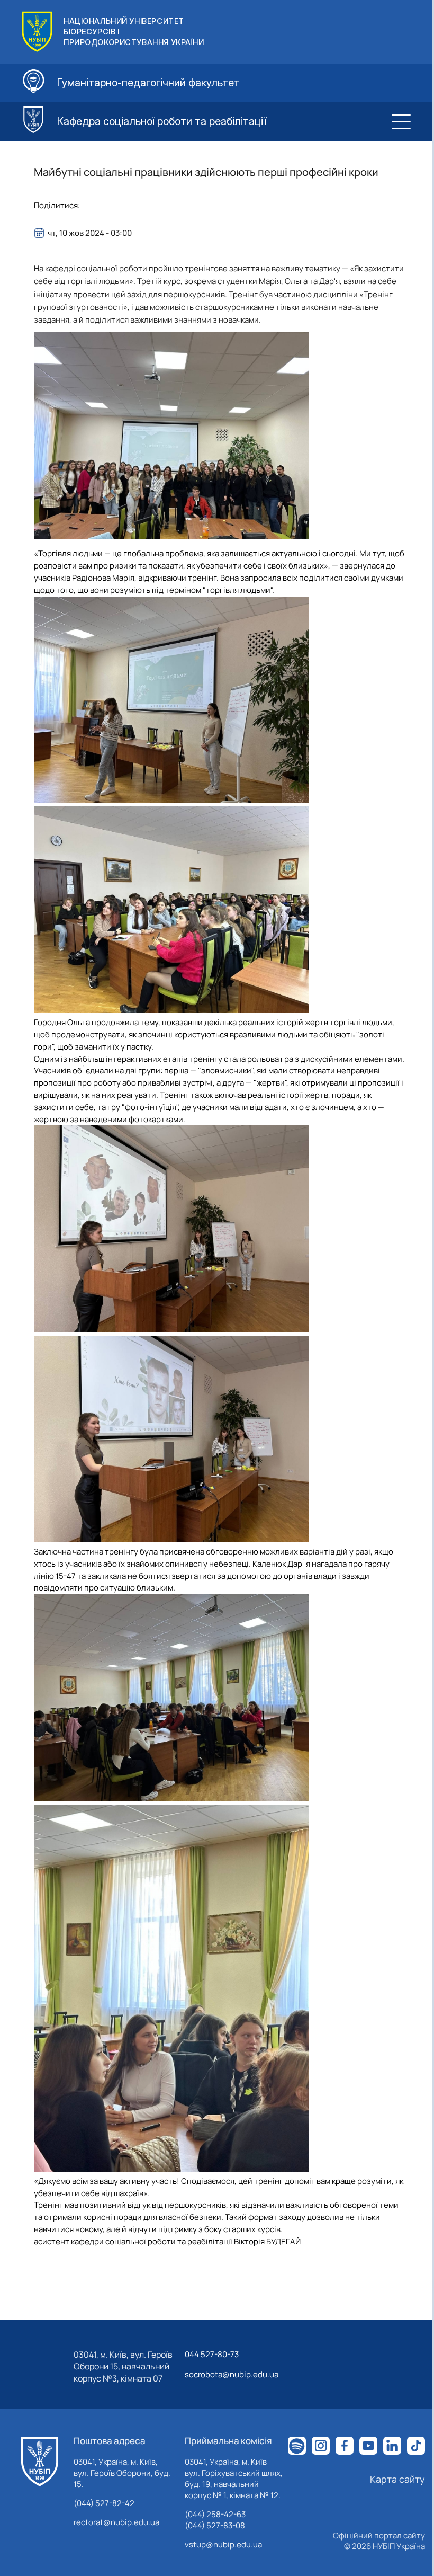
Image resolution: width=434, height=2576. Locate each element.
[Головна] (40, 2462)
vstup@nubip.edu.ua (223, 2544)
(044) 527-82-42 (104, 2503)
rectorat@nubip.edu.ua (116, 2522)
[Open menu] (401, 121)
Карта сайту (397, 2479)
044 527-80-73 (212, 2354)
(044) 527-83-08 (215, 2525)
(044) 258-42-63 (215, 2514)
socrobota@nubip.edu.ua (232, 2374)
